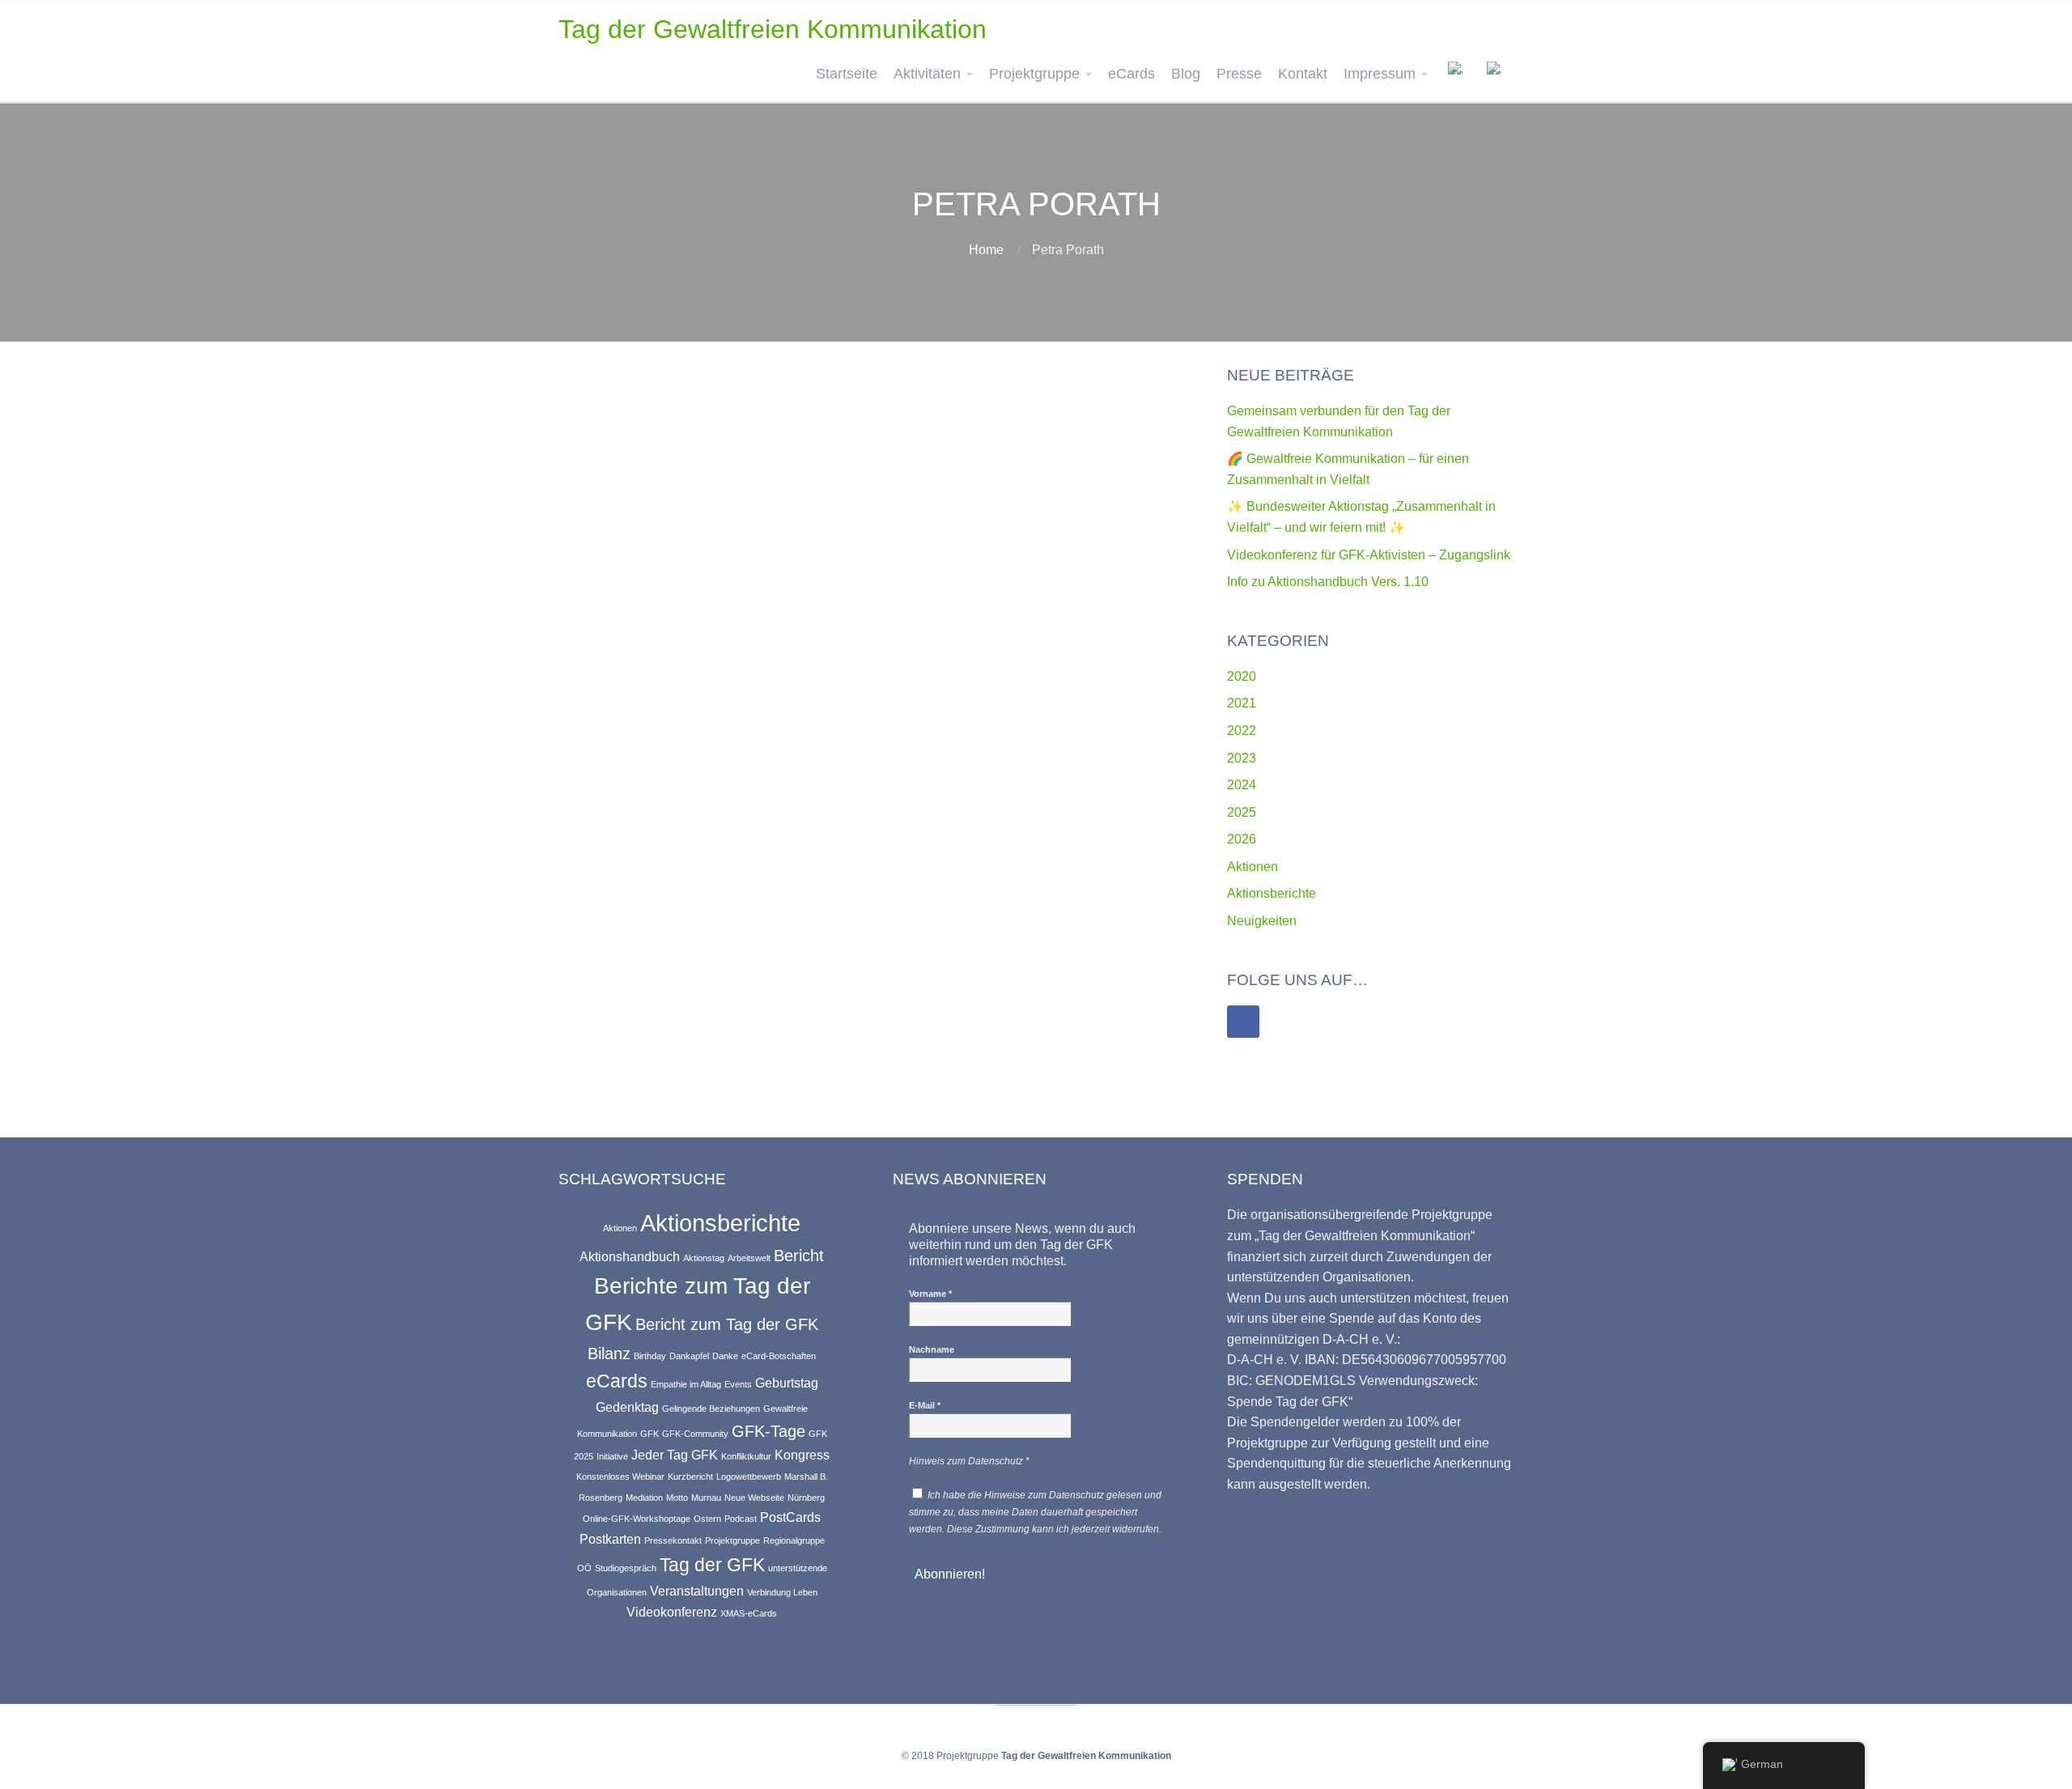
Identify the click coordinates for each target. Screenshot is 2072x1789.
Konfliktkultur (746, 1456)
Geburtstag (787, 1383)
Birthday (650, 1356)
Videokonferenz (672, 1612)
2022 (1242, 731)
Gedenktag (627, 1407)
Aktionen (1253, 867)
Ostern (707, 1519)
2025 (1242, 812)
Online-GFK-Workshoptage (637, 1519)
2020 (1242, 676)
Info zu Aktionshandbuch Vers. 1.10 (1328, 582)
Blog (1186, 74)
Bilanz (609, 1353)
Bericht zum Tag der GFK (727, 1324)
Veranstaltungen (697, 1591)
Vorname (930, 1294)
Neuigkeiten (1262, 921)
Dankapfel (689, 1356)
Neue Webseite (754, 1498)
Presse (1239, 74)
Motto (677, 1498)
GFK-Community (695, 1434)
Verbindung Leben (782, 1592)
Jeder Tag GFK (675, 1455)
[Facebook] (1243, 1022)
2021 (1242, 703)
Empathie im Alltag (686, 1384)
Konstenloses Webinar (620, 1477)
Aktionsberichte (1272, 893)
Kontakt (1303, 74)
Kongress (802, 1455)
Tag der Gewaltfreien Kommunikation (773, 29)
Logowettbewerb (749, 1477)
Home (986, 250)
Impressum (1380, 74)
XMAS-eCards (749, 1613)
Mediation (644, 1498)
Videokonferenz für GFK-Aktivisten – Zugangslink (1369, 555)
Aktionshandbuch (630, 1256)
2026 (1242, 839)
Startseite (847, 74)
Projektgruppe (1034, 74)
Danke (725, 1356)
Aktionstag (704, 1258)
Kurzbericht (690, 1477)
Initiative (612, 1456)
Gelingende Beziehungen (711, 1409)
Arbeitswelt (749, 1258)
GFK (650, 1434)
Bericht (799, 1256)
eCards (1132, 74)
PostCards (790, 1517)
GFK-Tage (769, 1431)
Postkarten (610, 1539)
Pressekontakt (673, 1540)
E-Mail (925, 1405)
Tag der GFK (712, 1565)
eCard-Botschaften (779, 1356)
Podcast (741, 1519)
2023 (1242, 758)
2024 (1242, 785)
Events (738, 1384)
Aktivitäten (927, 74)
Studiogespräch (626, 1568)
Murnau (706, 1498)
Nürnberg (806, 1498)
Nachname (932, 1349)
